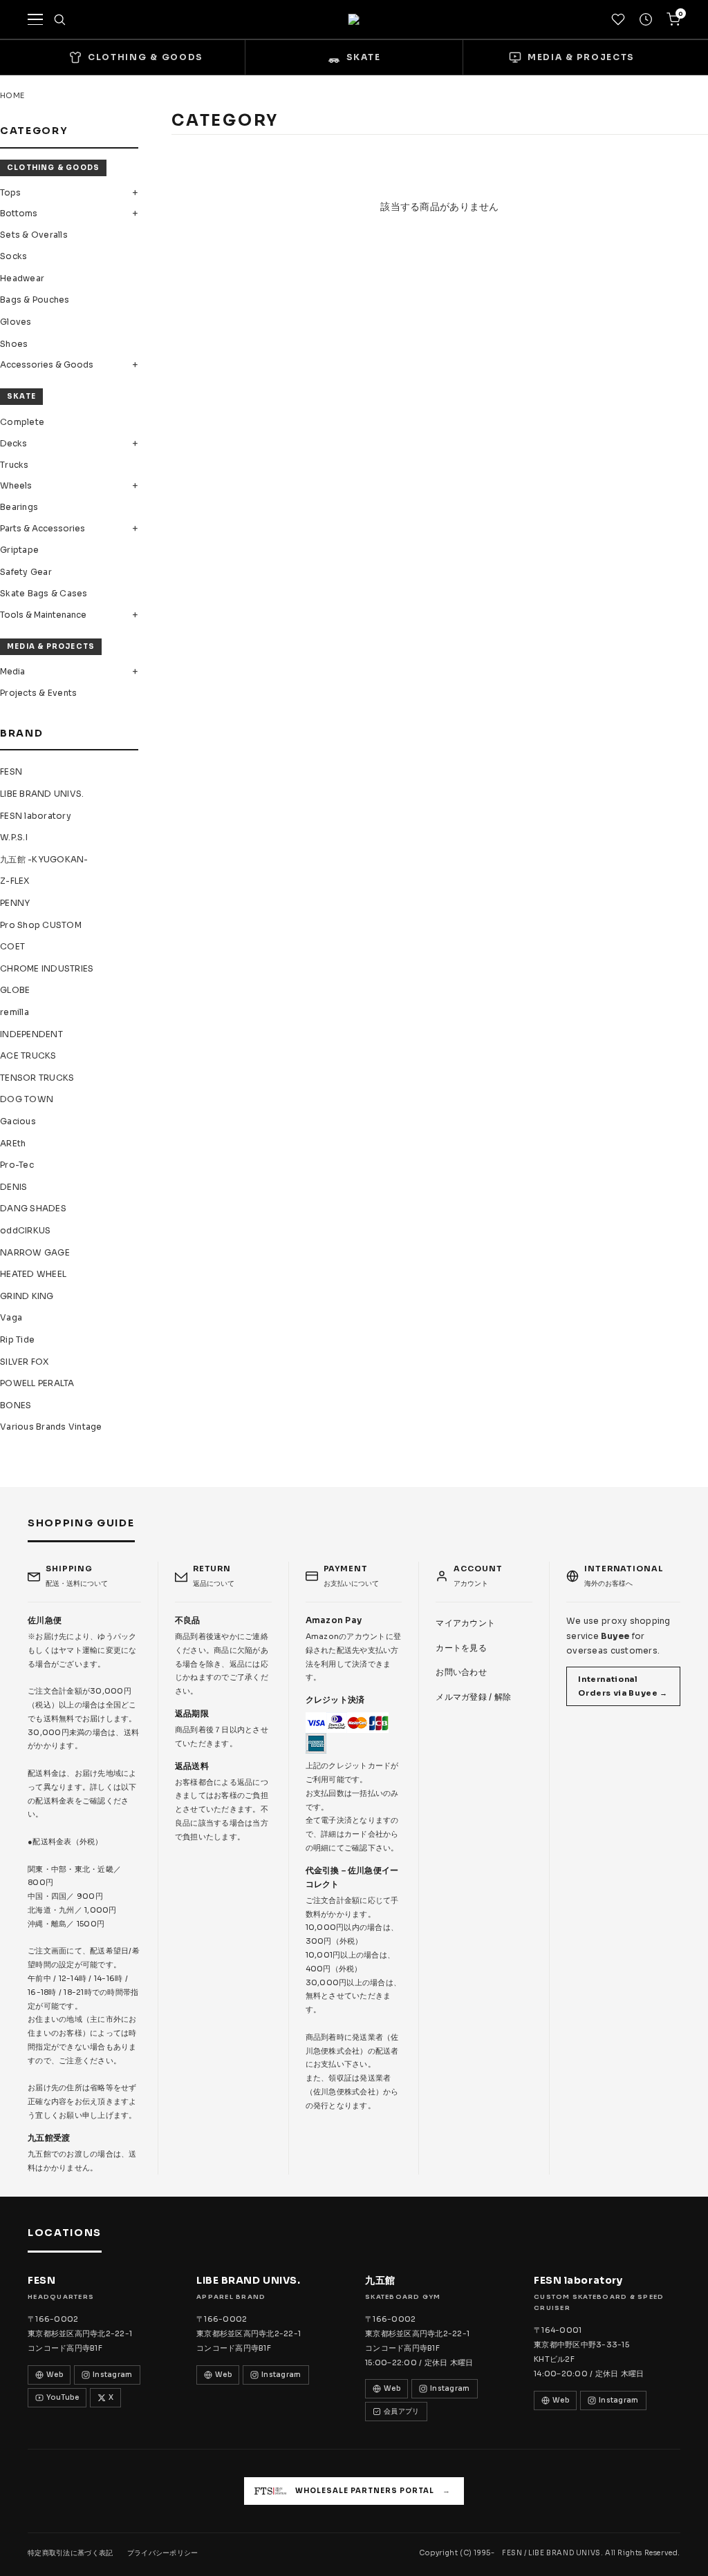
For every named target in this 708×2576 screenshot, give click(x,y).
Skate (21, 396)
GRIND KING (27, 1296)
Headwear (22, 278)
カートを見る (461, 1648)
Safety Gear (26, 572)
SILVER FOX (25, 1362)
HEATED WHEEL (33, 1274)
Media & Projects (51, 646)
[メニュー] (35, 19)
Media (12, 671)
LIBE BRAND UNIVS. (42, 794)
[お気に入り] (618, 19)
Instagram (113, 2375)
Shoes (14, 344)
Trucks (15, 465)
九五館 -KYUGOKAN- (44, 859)
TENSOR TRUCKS (37, 1078)
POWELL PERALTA (37, 1383)
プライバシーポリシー (163, 2553)
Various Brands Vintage (51, 1427)
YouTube (63, 2397)
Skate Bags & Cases (44, 593)
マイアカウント (465, 1623)
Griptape (19, 550)
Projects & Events (38, 693)
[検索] (59, 19)
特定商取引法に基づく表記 (71, 2553)
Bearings (19, 507)
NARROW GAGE (35, 1252)
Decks (13, 443)
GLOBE (15, 990)
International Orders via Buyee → (623, 1686)
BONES (16, 1405)
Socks (13, 256)
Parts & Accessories (43, 528)
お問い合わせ (461, 1672)
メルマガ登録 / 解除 (473, 1697)
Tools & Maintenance (43, 615)
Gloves (16, 322)
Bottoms (19, 213)
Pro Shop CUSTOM (41, 925)
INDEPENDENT (31, 1034)
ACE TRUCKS (28, 1055)
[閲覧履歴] (646, 19)
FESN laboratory (36, 816)
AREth (13, 1143)
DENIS (13, 1187)
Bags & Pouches (35, 300)
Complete (22, 422)
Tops (10, 192)
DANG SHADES (33, 1208)
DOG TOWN (27, 1099)
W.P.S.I (14, 837)
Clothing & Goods (53, 168)
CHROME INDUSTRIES (47, 968)
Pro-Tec (17, 1165)
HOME (12, 95)
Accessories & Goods (47, 364)
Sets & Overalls (34, 235)
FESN (11, 771)
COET (12, 946)
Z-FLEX (15, 881)
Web (55, 2375)
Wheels (16, 485)
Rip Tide (17, 1339)
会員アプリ (402, 2411)
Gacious (18, 1121)
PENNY (15, 903)
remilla (15, 1012)
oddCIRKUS (25, 1230)
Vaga (11, 1317)
